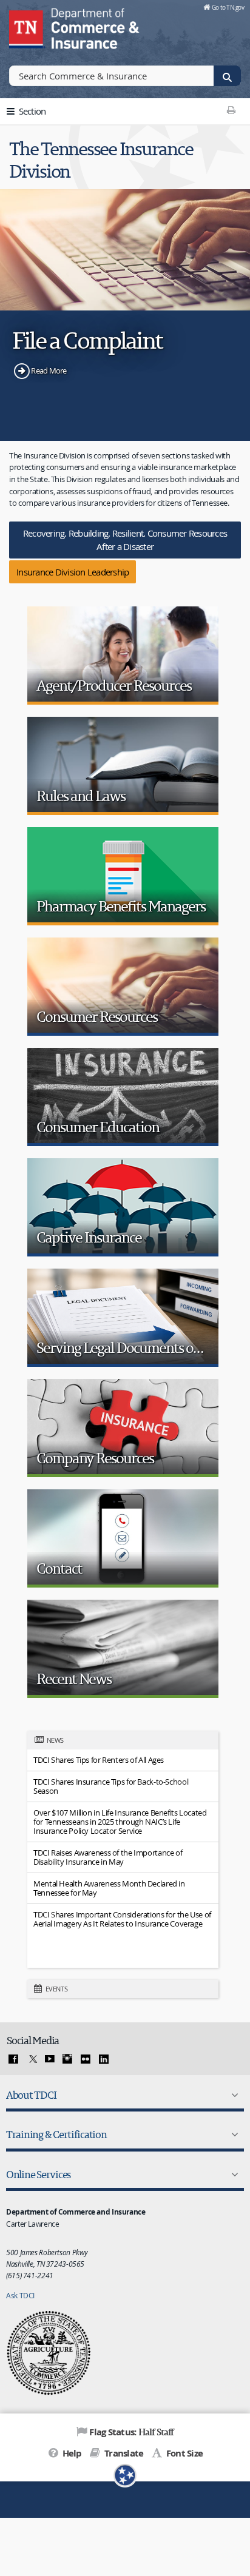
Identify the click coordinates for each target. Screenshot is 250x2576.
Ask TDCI (20, 2295)
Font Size (184, 2453)
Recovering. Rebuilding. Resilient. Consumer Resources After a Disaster (125, 540)
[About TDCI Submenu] (232, 2095)
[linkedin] (104, 2059)
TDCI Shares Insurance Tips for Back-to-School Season (111, 1786)
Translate (123, 2453)
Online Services (38, 2174)
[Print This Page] (231, 110)
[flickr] (86, 2059)
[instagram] (67, 2059)
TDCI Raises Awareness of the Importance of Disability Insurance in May (108, 1857)
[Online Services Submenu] (232, 2175)
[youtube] (50, 2059)
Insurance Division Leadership (73, 572)
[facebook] (13, 2059)
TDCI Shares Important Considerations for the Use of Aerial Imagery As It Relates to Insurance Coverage (122, 1919)
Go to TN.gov (228, 7)
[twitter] (32, 2059)
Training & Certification (56, 2134)
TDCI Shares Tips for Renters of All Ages (99, 1760)
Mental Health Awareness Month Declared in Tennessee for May (109, 1888)
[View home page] (27, 27)
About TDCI (31, 2095)
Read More (49, 371)
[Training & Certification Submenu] (232, 2135)
